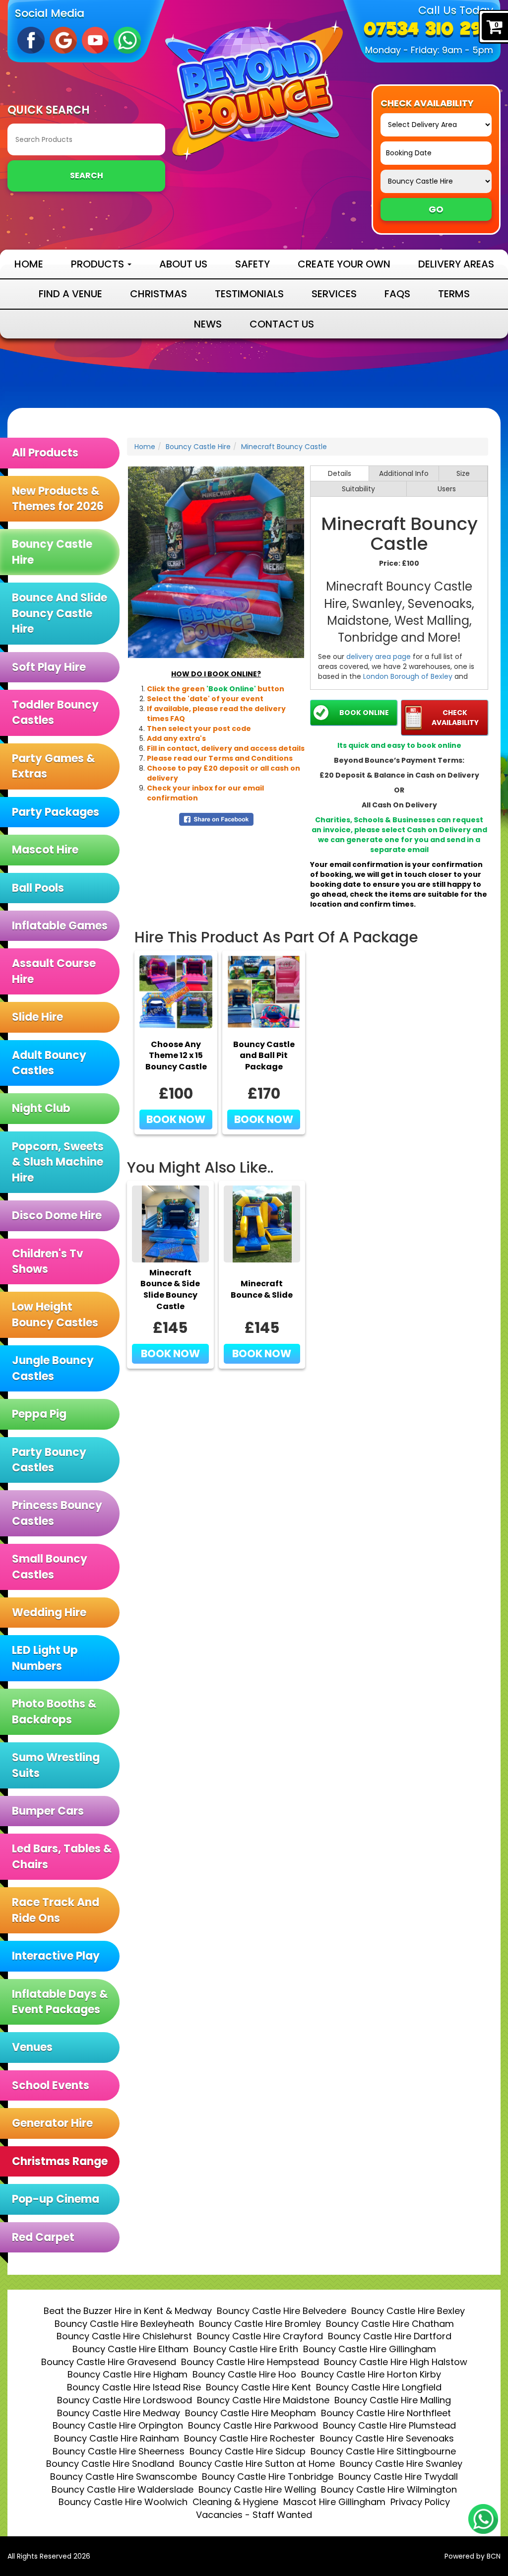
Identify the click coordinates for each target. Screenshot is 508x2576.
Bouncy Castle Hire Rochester (250, 2438)
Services (334, 294)
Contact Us (282, 324)
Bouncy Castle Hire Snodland (110, 2464)
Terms (454, 294)
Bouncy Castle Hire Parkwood (253, 2425)
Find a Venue (70, 294)
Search (87, 175)
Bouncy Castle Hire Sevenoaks (387, 2438)
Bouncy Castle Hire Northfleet (386, 2413)
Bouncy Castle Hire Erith (246, 2349)
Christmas (159, 294)
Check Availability (455, 718)
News (208, 324)
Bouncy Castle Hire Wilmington (389, 2489)
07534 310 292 (428, 30)
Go (436, 209)
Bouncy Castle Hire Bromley (260, 2324)
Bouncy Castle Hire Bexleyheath (124, 2324)
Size (463, 473)
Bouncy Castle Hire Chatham (390, 2324)
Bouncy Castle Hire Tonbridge (268, 2477)
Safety (253, 264)
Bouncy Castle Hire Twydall (398, 2477)
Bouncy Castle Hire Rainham (117, 2438)
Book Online (364, 713)
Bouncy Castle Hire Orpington (118, 2425)
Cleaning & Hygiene (235, 2502)
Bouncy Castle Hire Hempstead (250, 2362)
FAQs (397, 294)
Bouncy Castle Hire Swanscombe (124, 2477)
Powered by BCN (473, 2556)
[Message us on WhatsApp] (127, 40)
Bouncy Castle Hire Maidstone (263, 2400)
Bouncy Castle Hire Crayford (260, 2336)
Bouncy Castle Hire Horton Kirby (371, 2374)
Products (99, 264)
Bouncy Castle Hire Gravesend (109, 2362)
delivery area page (379, 657)
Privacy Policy (420, 2502)
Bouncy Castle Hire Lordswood (125, 2400)
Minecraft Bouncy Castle (284, 447)
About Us (183, 264)
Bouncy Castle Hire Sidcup (248, 2451)
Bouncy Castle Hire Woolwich (123, 2502)
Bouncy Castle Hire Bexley (408, 2311)
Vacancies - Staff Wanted (254, 2515)
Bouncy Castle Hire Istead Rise (134, 2387)
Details (340, 473)
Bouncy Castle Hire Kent (258, 2387)
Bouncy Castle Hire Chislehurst (124, 2336)
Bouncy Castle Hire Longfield (379, 2387)
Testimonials (249, 294)
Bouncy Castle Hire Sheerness (119, 2451)
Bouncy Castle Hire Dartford (390, 2336)
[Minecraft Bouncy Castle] (216, 562)
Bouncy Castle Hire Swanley (401, 2464)
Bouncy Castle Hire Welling (257, 2489)
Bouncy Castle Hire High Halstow (396, 2362)
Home (29, 264)
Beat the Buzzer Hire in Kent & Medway (128, 2311)
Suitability (358, 489)
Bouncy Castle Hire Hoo (244, 2374)
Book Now (176, 1119)
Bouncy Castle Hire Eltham (130, 2349)
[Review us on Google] (63, 40)
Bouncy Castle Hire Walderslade (123, 2489)
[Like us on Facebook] (31, 40)
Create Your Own (344, 264)
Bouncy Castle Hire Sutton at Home (257, 2464)
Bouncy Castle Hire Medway (119, 2413)
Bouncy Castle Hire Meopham (251, 2413)
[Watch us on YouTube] (95, 40)
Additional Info (404, 473)
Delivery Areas (456, 264)
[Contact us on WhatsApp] (483, 2519)
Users (447, 489)
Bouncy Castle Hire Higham (127, 2374)
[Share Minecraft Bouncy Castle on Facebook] (216, 819)
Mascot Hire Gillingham (334, 2502)
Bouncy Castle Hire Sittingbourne (383, 2451)
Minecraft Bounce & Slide (262, 1289)
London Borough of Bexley (408, 676)
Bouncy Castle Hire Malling (393, 2400)
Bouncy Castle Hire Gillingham (370, 2349)
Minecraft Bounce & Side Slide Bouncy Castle (170, 1290)
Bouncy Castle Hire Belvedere (282, 2311)
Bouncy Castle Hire (198, 447)
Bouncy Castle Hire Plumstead (389, 2425)
